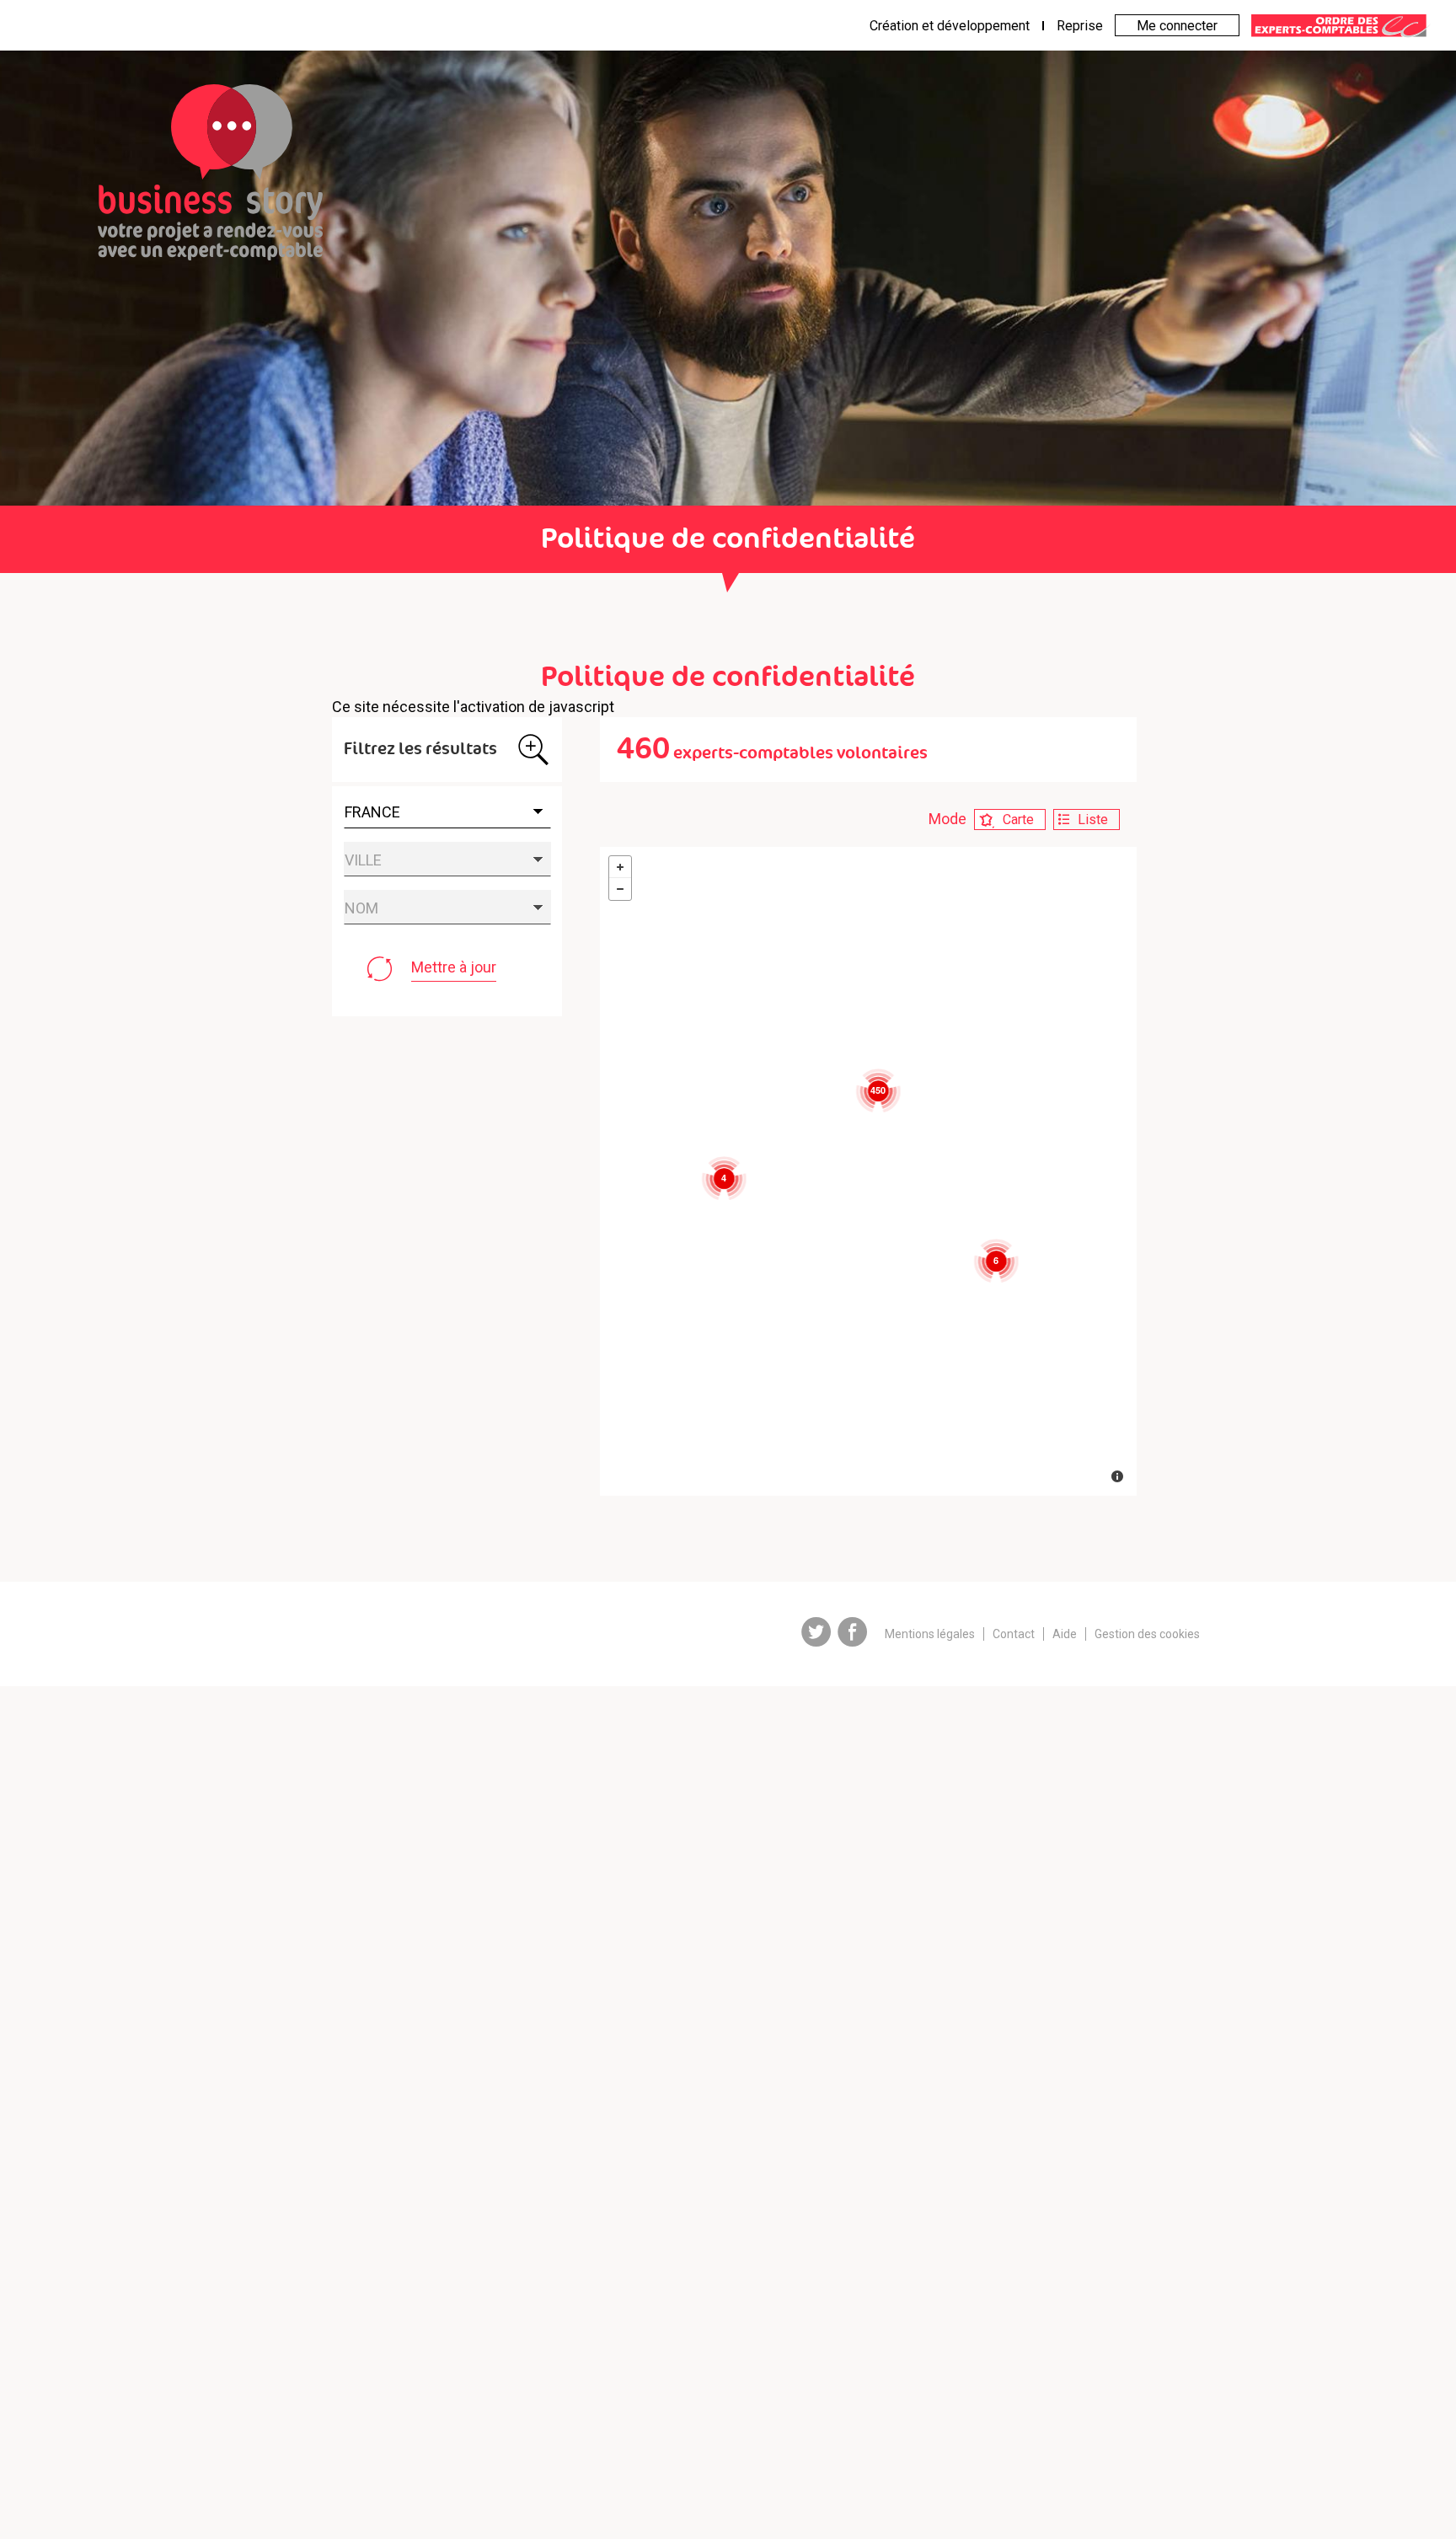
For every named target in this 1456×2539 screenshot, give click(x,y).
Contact (1014, 1634)
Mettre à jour (454, 967)
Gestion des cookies (1147, 1634)
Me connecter (1177, 26)
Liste (1093, 820)
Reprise (1080, 26)
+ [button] (620, 867)
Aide (1065, 1634)
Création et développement (950, 26)
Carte (1018, 820)
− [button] (620, 889)
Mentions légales (930, 1634)
